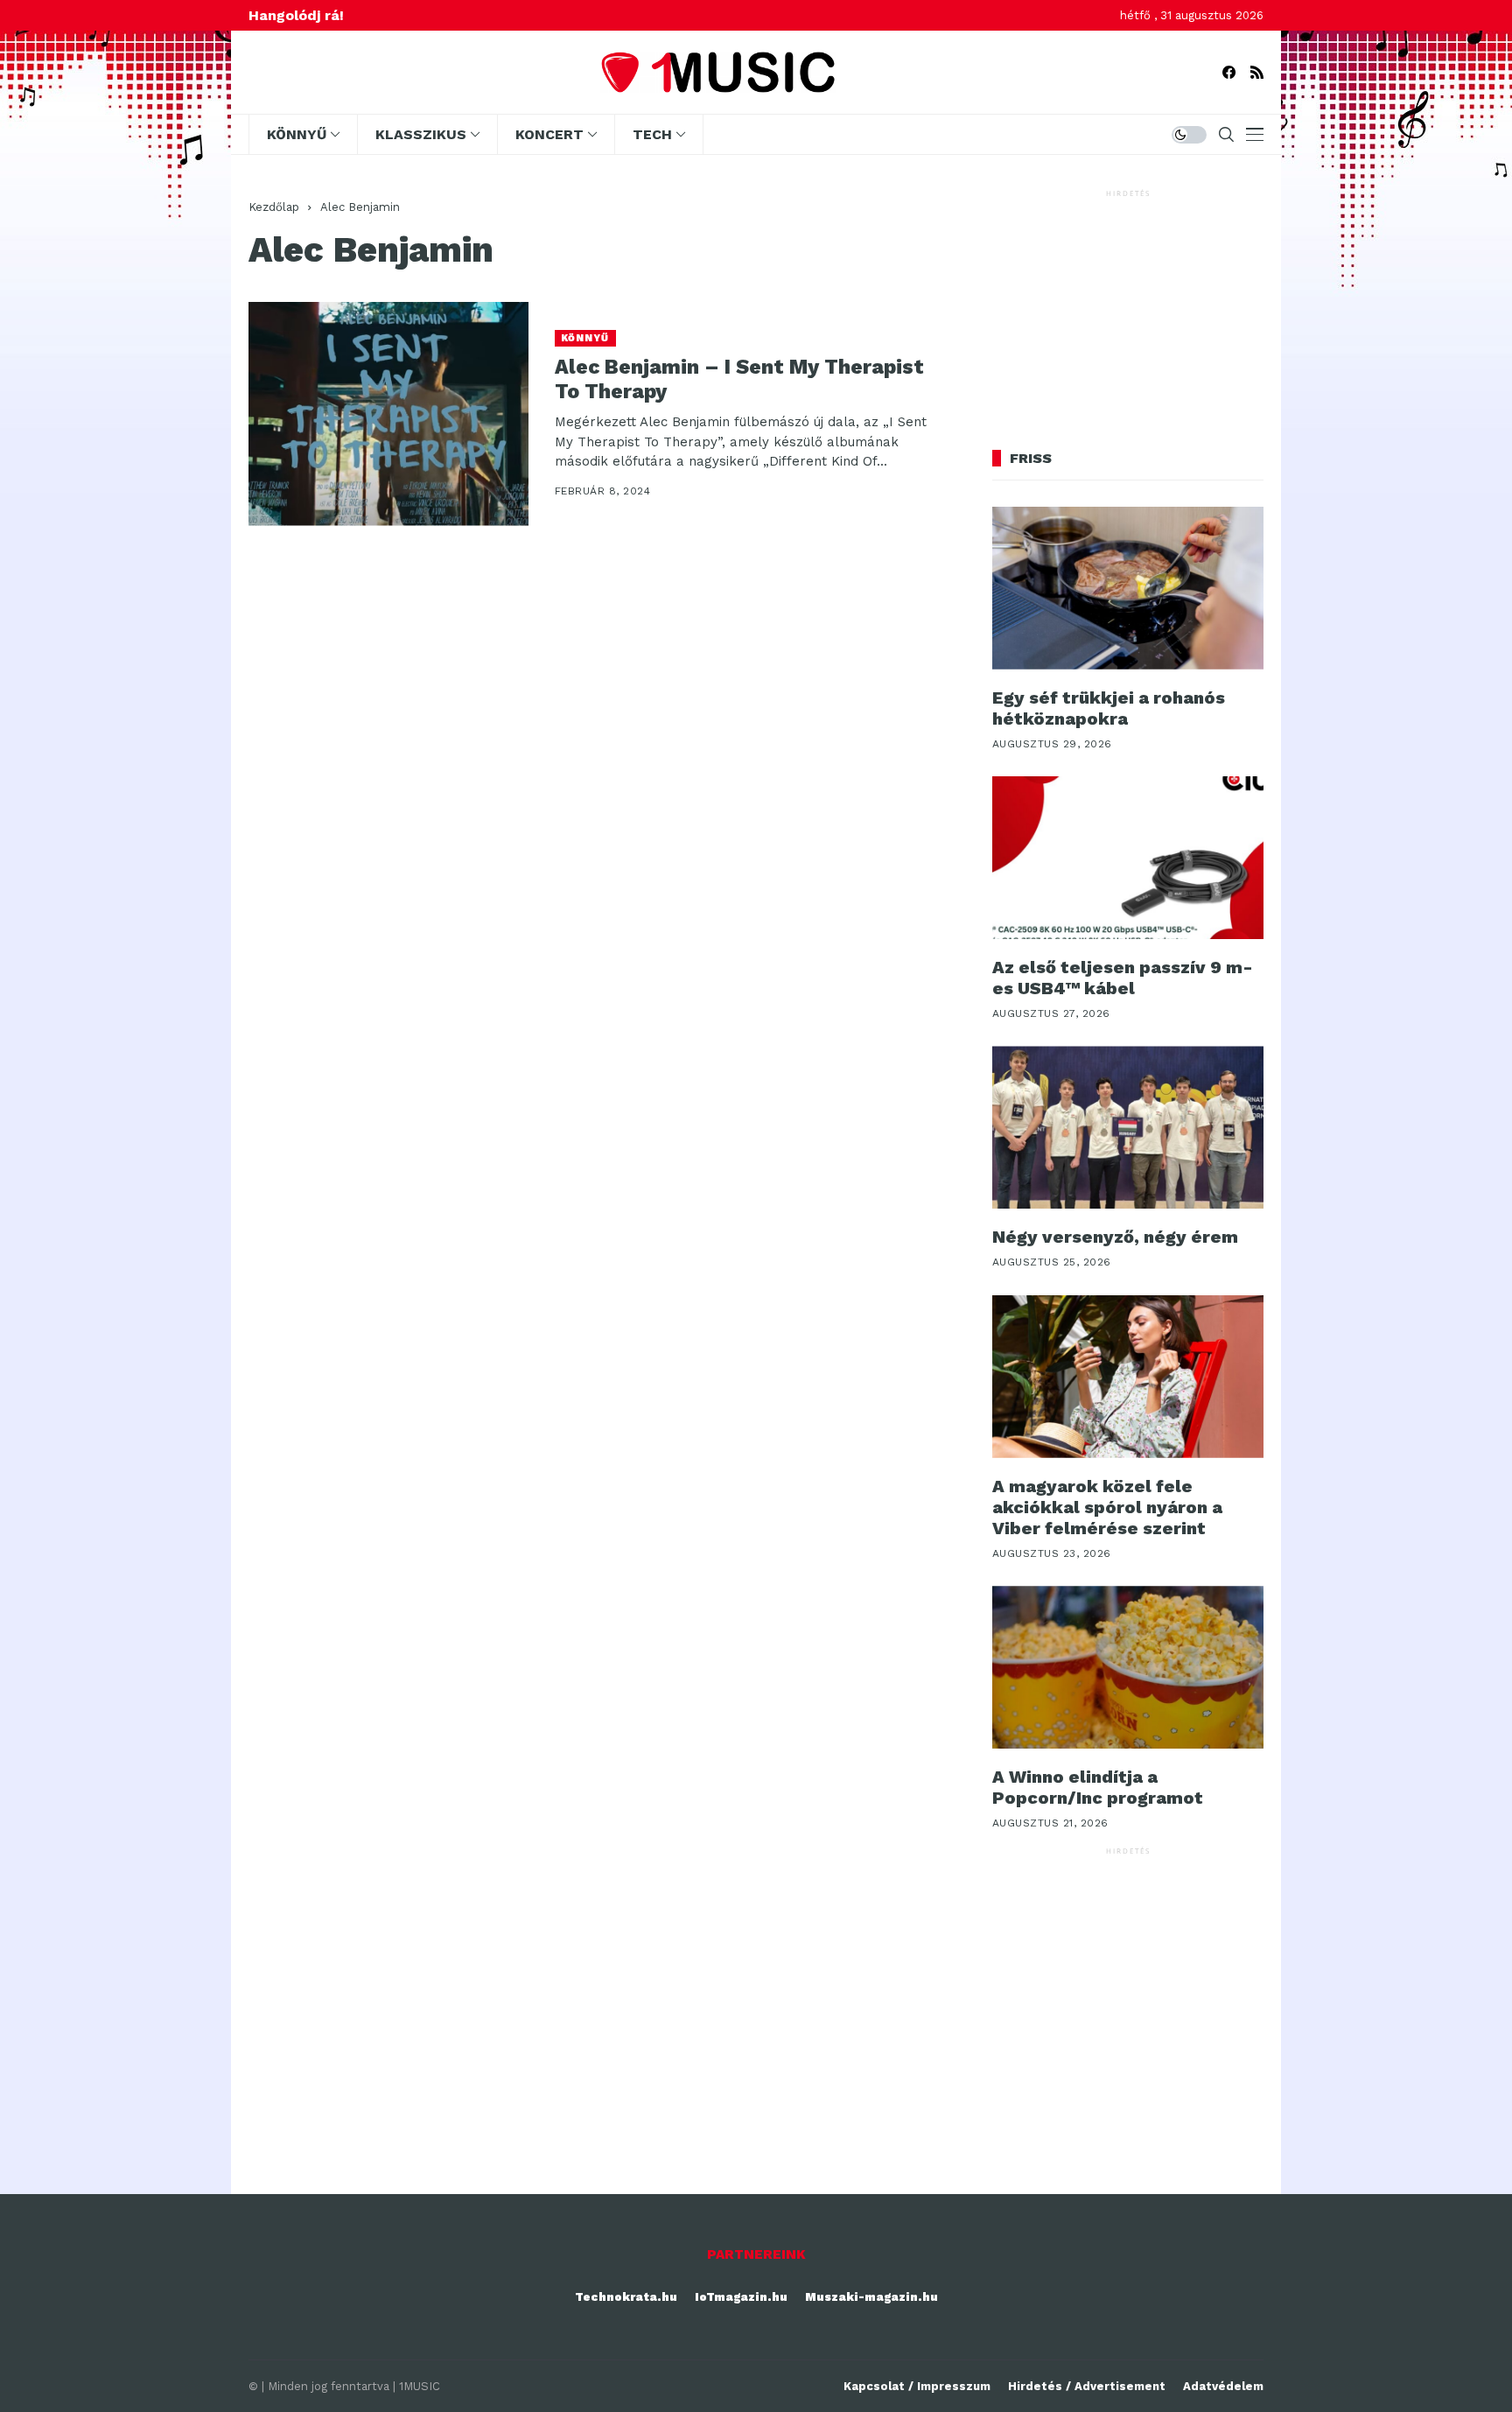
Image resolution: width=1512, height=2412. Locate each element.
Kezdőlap (274, 207)
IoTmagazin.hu (741, 2297)
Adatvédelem (1223, 2386)
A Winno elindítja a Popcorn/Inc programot (1098, 1787)
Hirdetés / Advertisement (1087, 2386)
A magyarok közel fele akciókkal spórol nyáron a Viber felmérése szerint (1107, 1507)
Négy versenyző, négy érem (1115, 1237)
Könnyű (585, 338)
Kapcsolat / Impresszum (917, 2386)
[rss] (1257, 72)
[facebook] (1229, 72)
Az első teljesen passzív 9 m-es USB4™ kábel (1123, 978)
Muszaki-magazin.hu (871, 2297)
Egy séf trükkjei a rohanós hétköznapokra (1109, 708)
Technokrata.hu (626, 2297)
